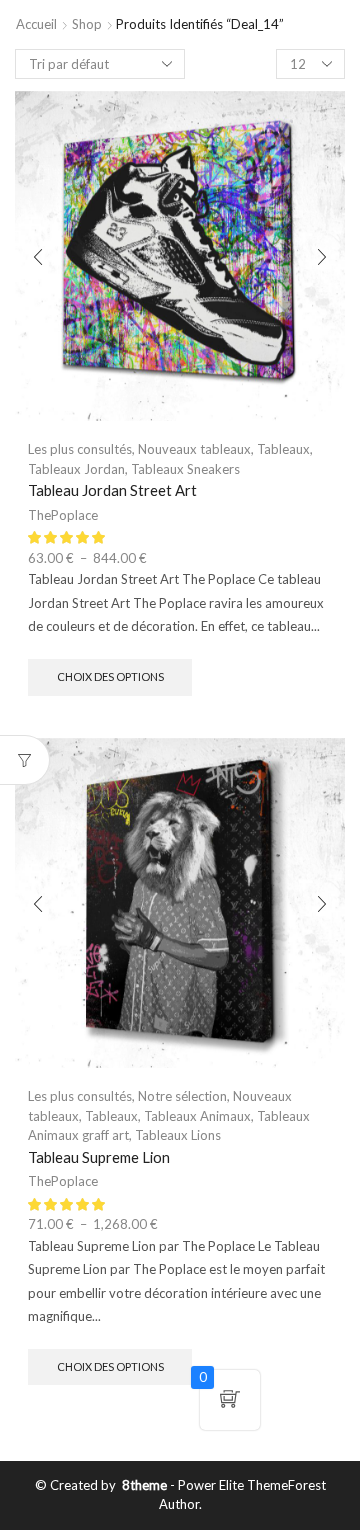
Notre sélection (182, 1096)
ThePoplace (63, 515)
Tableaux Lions (178, 1135)
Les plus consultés (80, 449)
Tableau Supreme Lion (99, 1157)
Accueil (36, 24)
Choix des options (110, 676)
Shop (87, 24)
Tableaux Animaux (197, 1116)
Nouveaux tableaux (194, 449)
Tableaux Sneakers (185, 469)
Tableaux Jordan (76, 469)
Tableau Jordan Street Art (112, 490)
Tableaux (283, 449)
